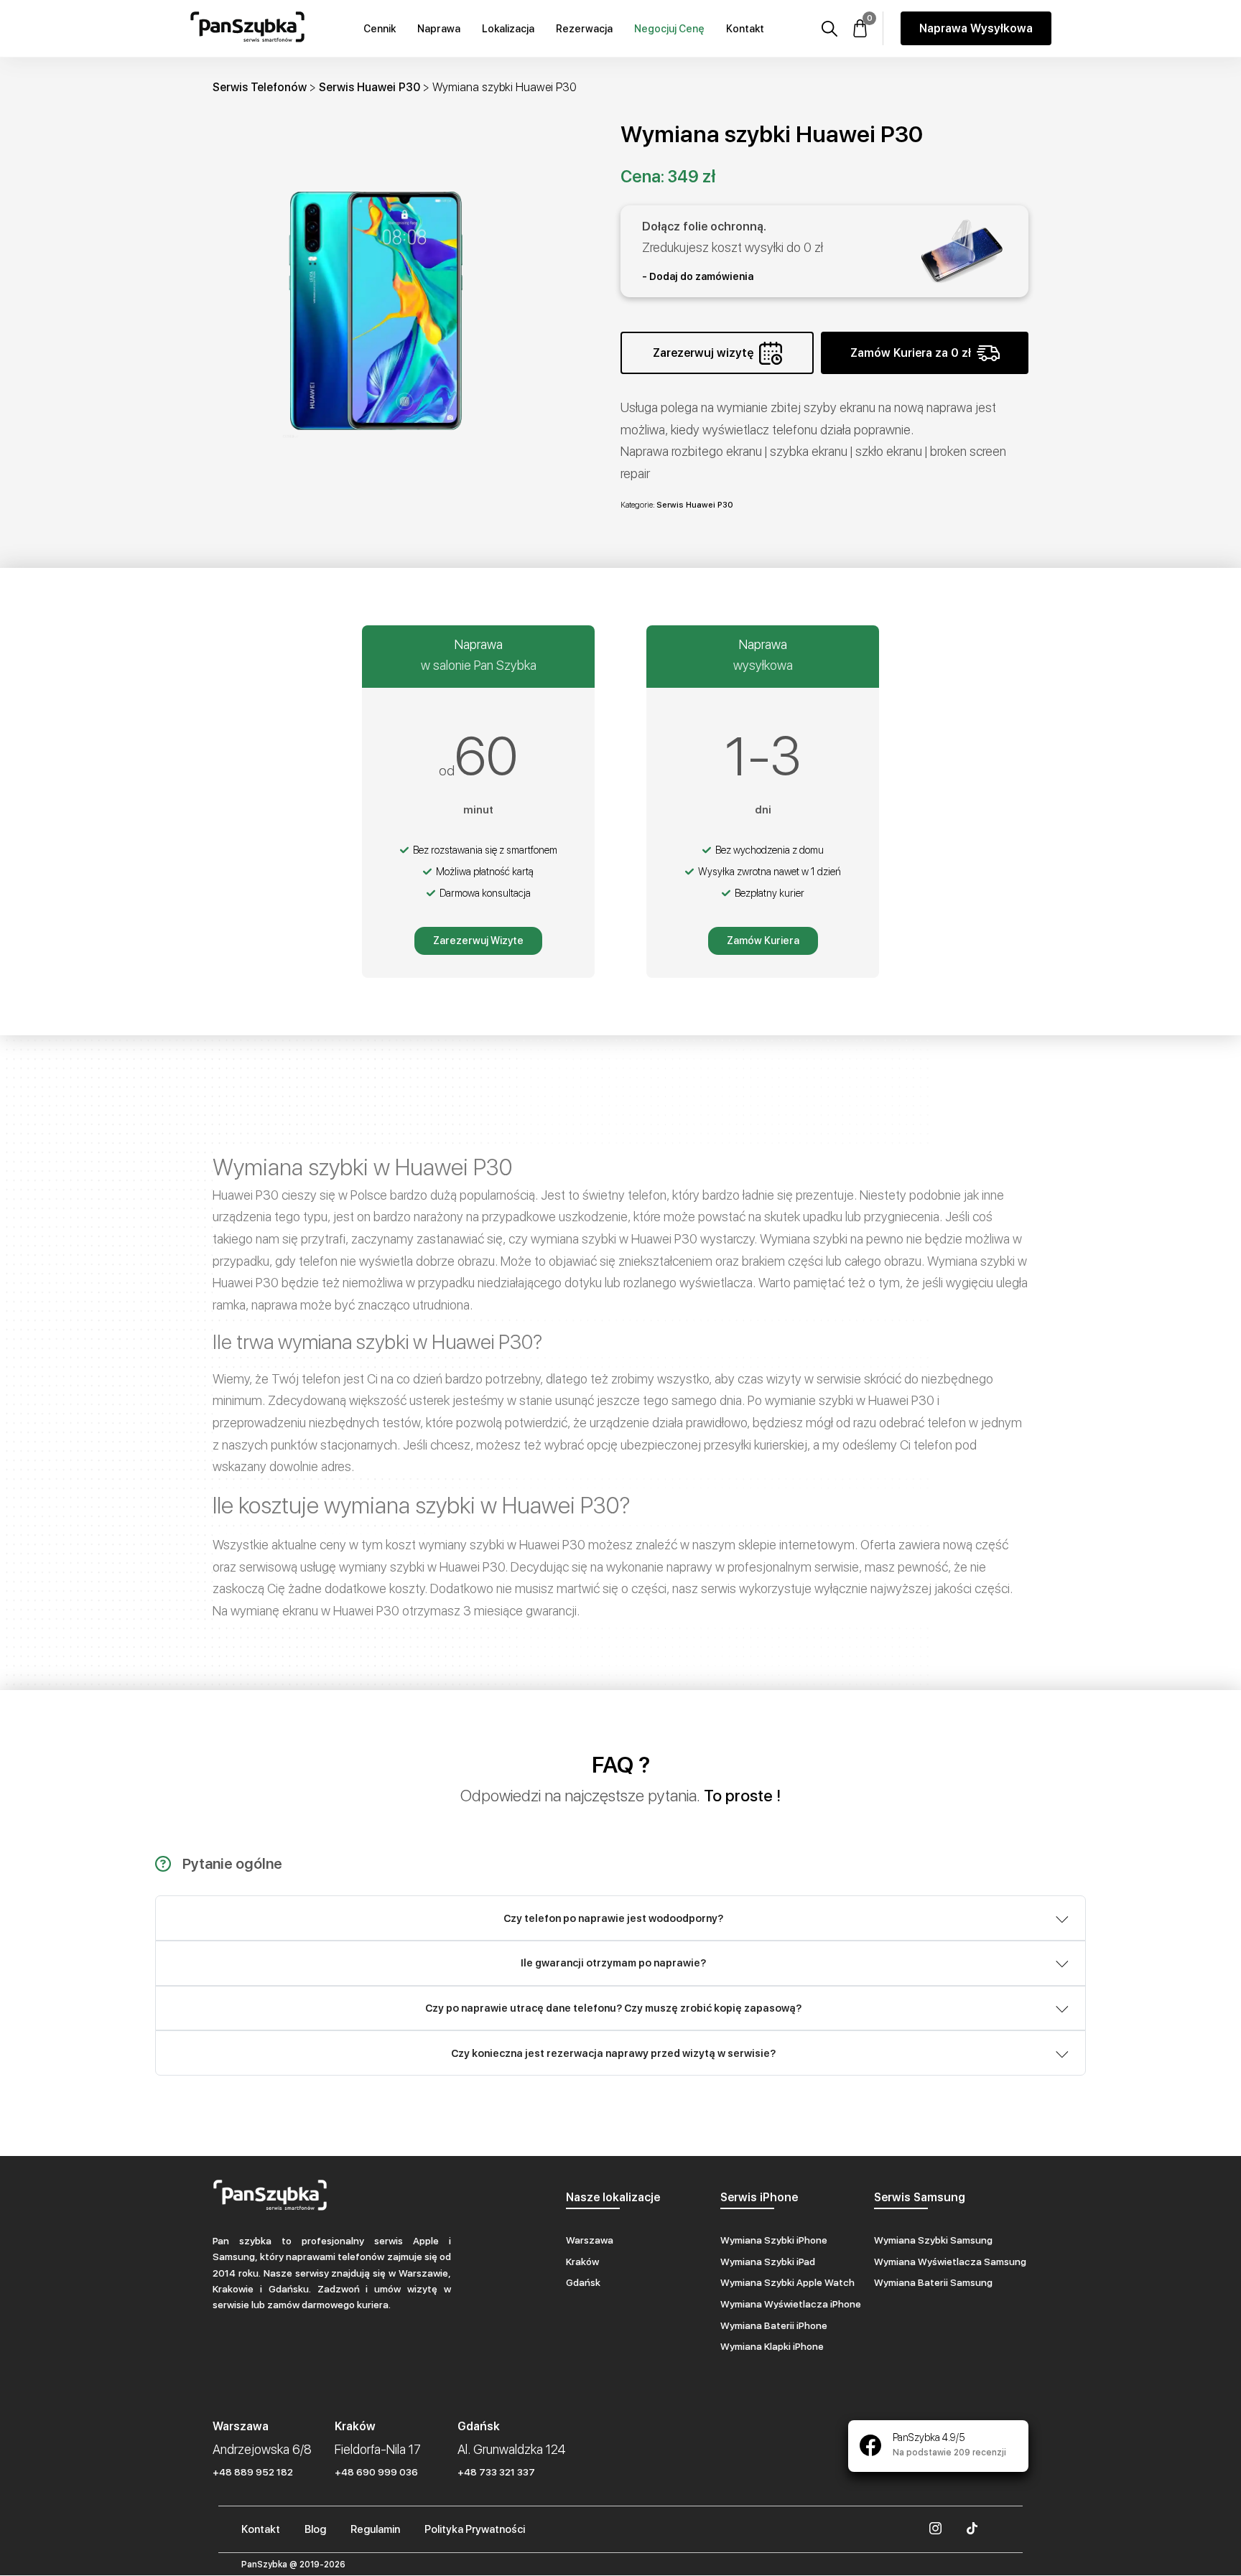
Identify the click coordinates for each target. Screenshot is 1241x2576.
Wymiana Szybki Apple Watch (787, 2282)
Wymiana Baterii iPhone (774, 2325)
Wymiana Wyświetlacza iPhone (791, 2304)
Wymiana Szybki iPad (768, 2262)
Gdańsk (583, 2282)
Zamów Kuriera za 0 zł (911, 353)
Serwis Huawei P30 (369, 87)
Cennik (380, 29)
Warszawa (590, 2240)
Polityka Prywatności (475, 2529)
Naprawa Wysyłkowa (976, 28)
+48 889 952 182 (253, 2472)
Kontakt (745, 29)
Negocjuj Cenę (669, 29)
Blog (315, 2529)
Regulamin (375, 2529)
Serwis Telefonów (260, 87)
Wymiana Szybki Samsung (933, 2240)
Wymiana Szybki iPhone (774, 2240)
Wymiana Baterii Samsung (933, 2282)
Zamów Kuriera (763, 941)
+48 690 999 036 (376, 2472)
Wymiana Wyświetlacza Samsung (950, 2262)
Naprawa (439, 29)
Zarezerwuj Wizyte (478, 941)
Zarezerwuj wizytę (703, 353)
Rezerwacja (584, 29)
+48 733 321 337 (496, 2472)
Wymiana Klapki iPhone (772, 2346)
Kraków (582, 2262)
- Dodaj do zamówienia (698, 276)
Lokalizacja (508, 29)
